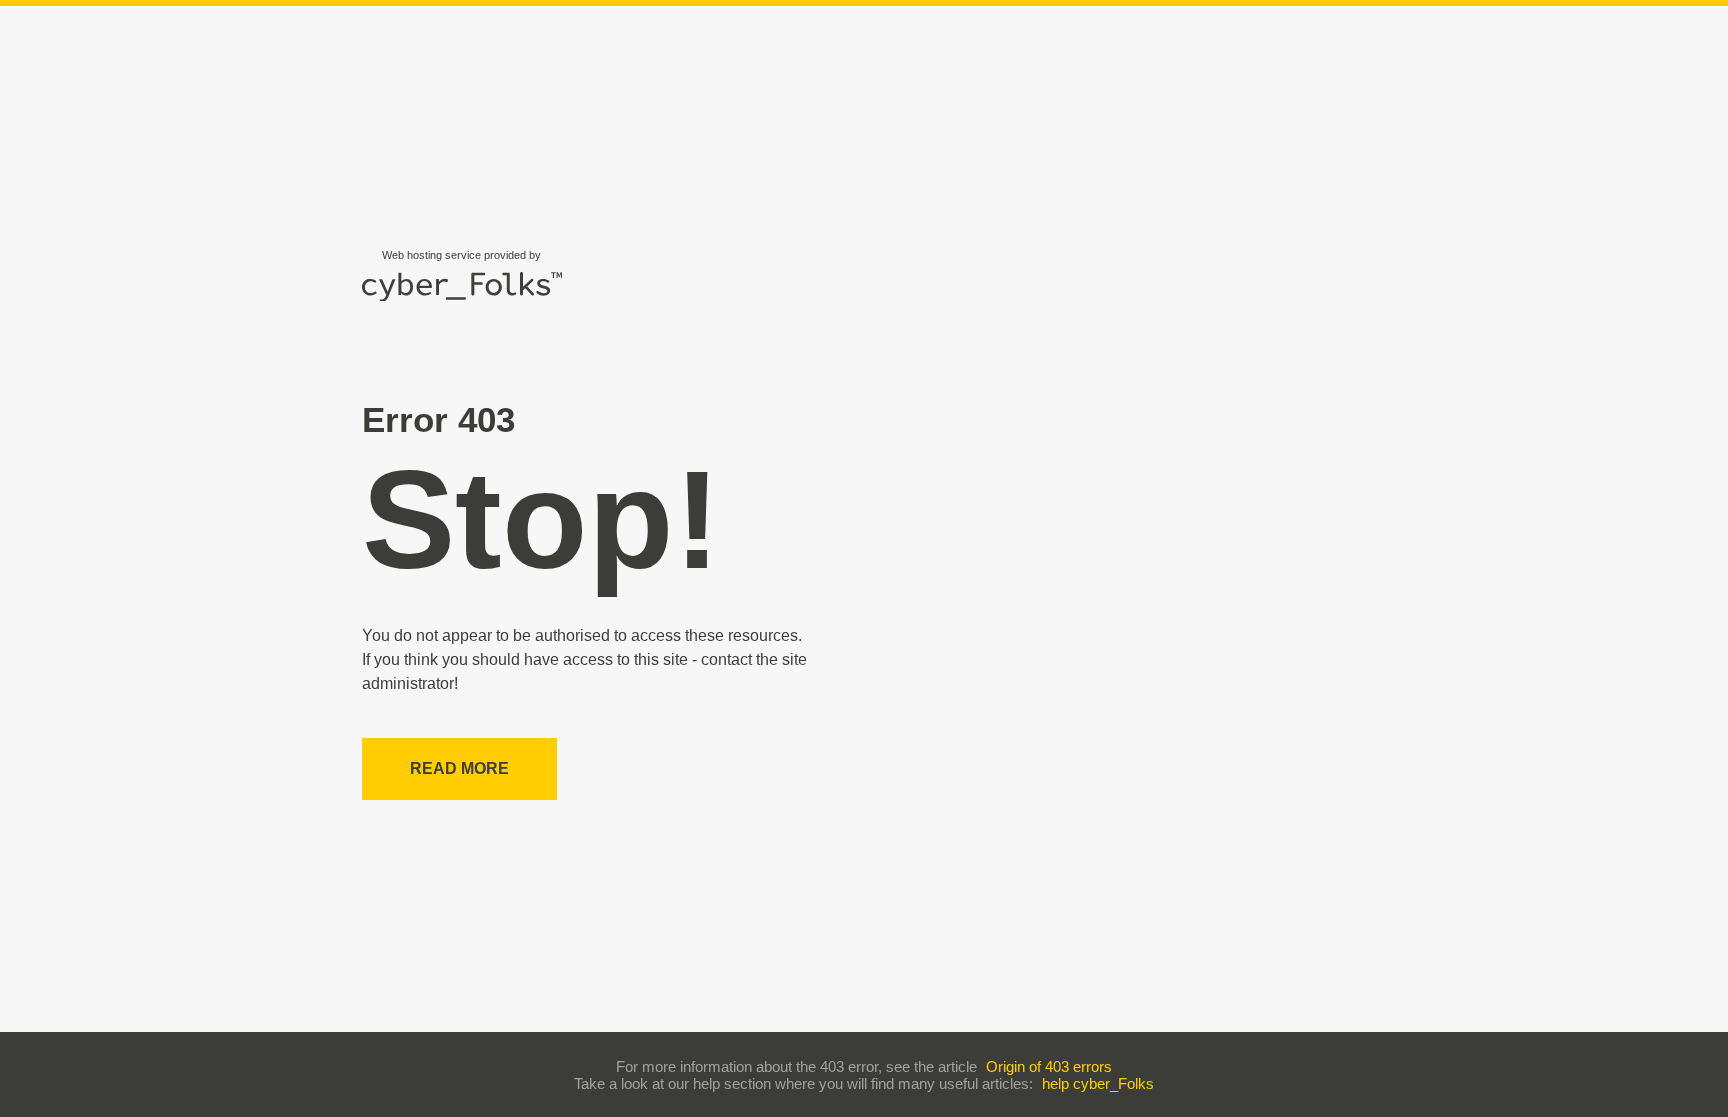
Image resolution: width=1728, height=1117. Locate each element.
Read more (459, 768)
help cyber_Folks (1098, 1083)
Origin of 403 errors (1049, 1066)
